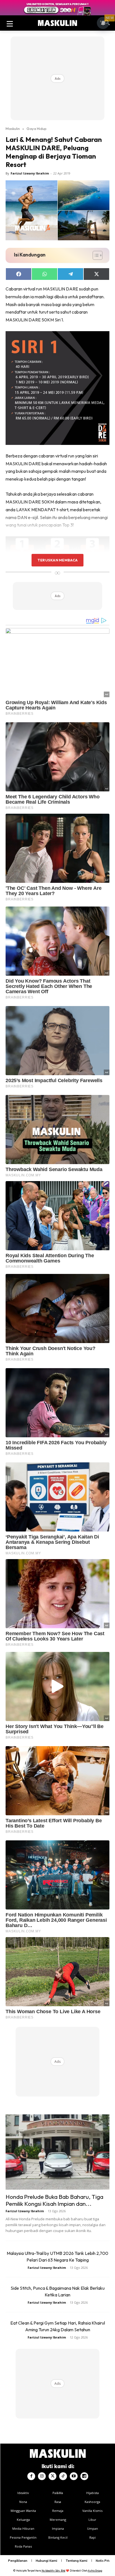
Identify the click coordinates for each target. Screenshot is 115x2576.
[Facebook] (31, 2476)
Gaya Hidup (37, 129)
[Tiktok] (63, 2476)
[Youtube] (74, 2476)
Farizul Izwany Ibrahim (30, 173)
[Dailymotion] (84, 2476)
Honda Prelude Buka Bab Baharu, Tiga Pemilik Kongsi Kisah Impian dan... (54, 2200)
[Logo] (57, 23)
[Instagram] (42, 2476)
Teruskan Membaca (57, 560)
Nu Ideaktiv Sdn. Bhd (53, 2571)
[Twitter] (52, 2476)
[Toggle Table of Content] (95, 255)
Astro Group (95, 2571)
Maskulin (13, 129)
